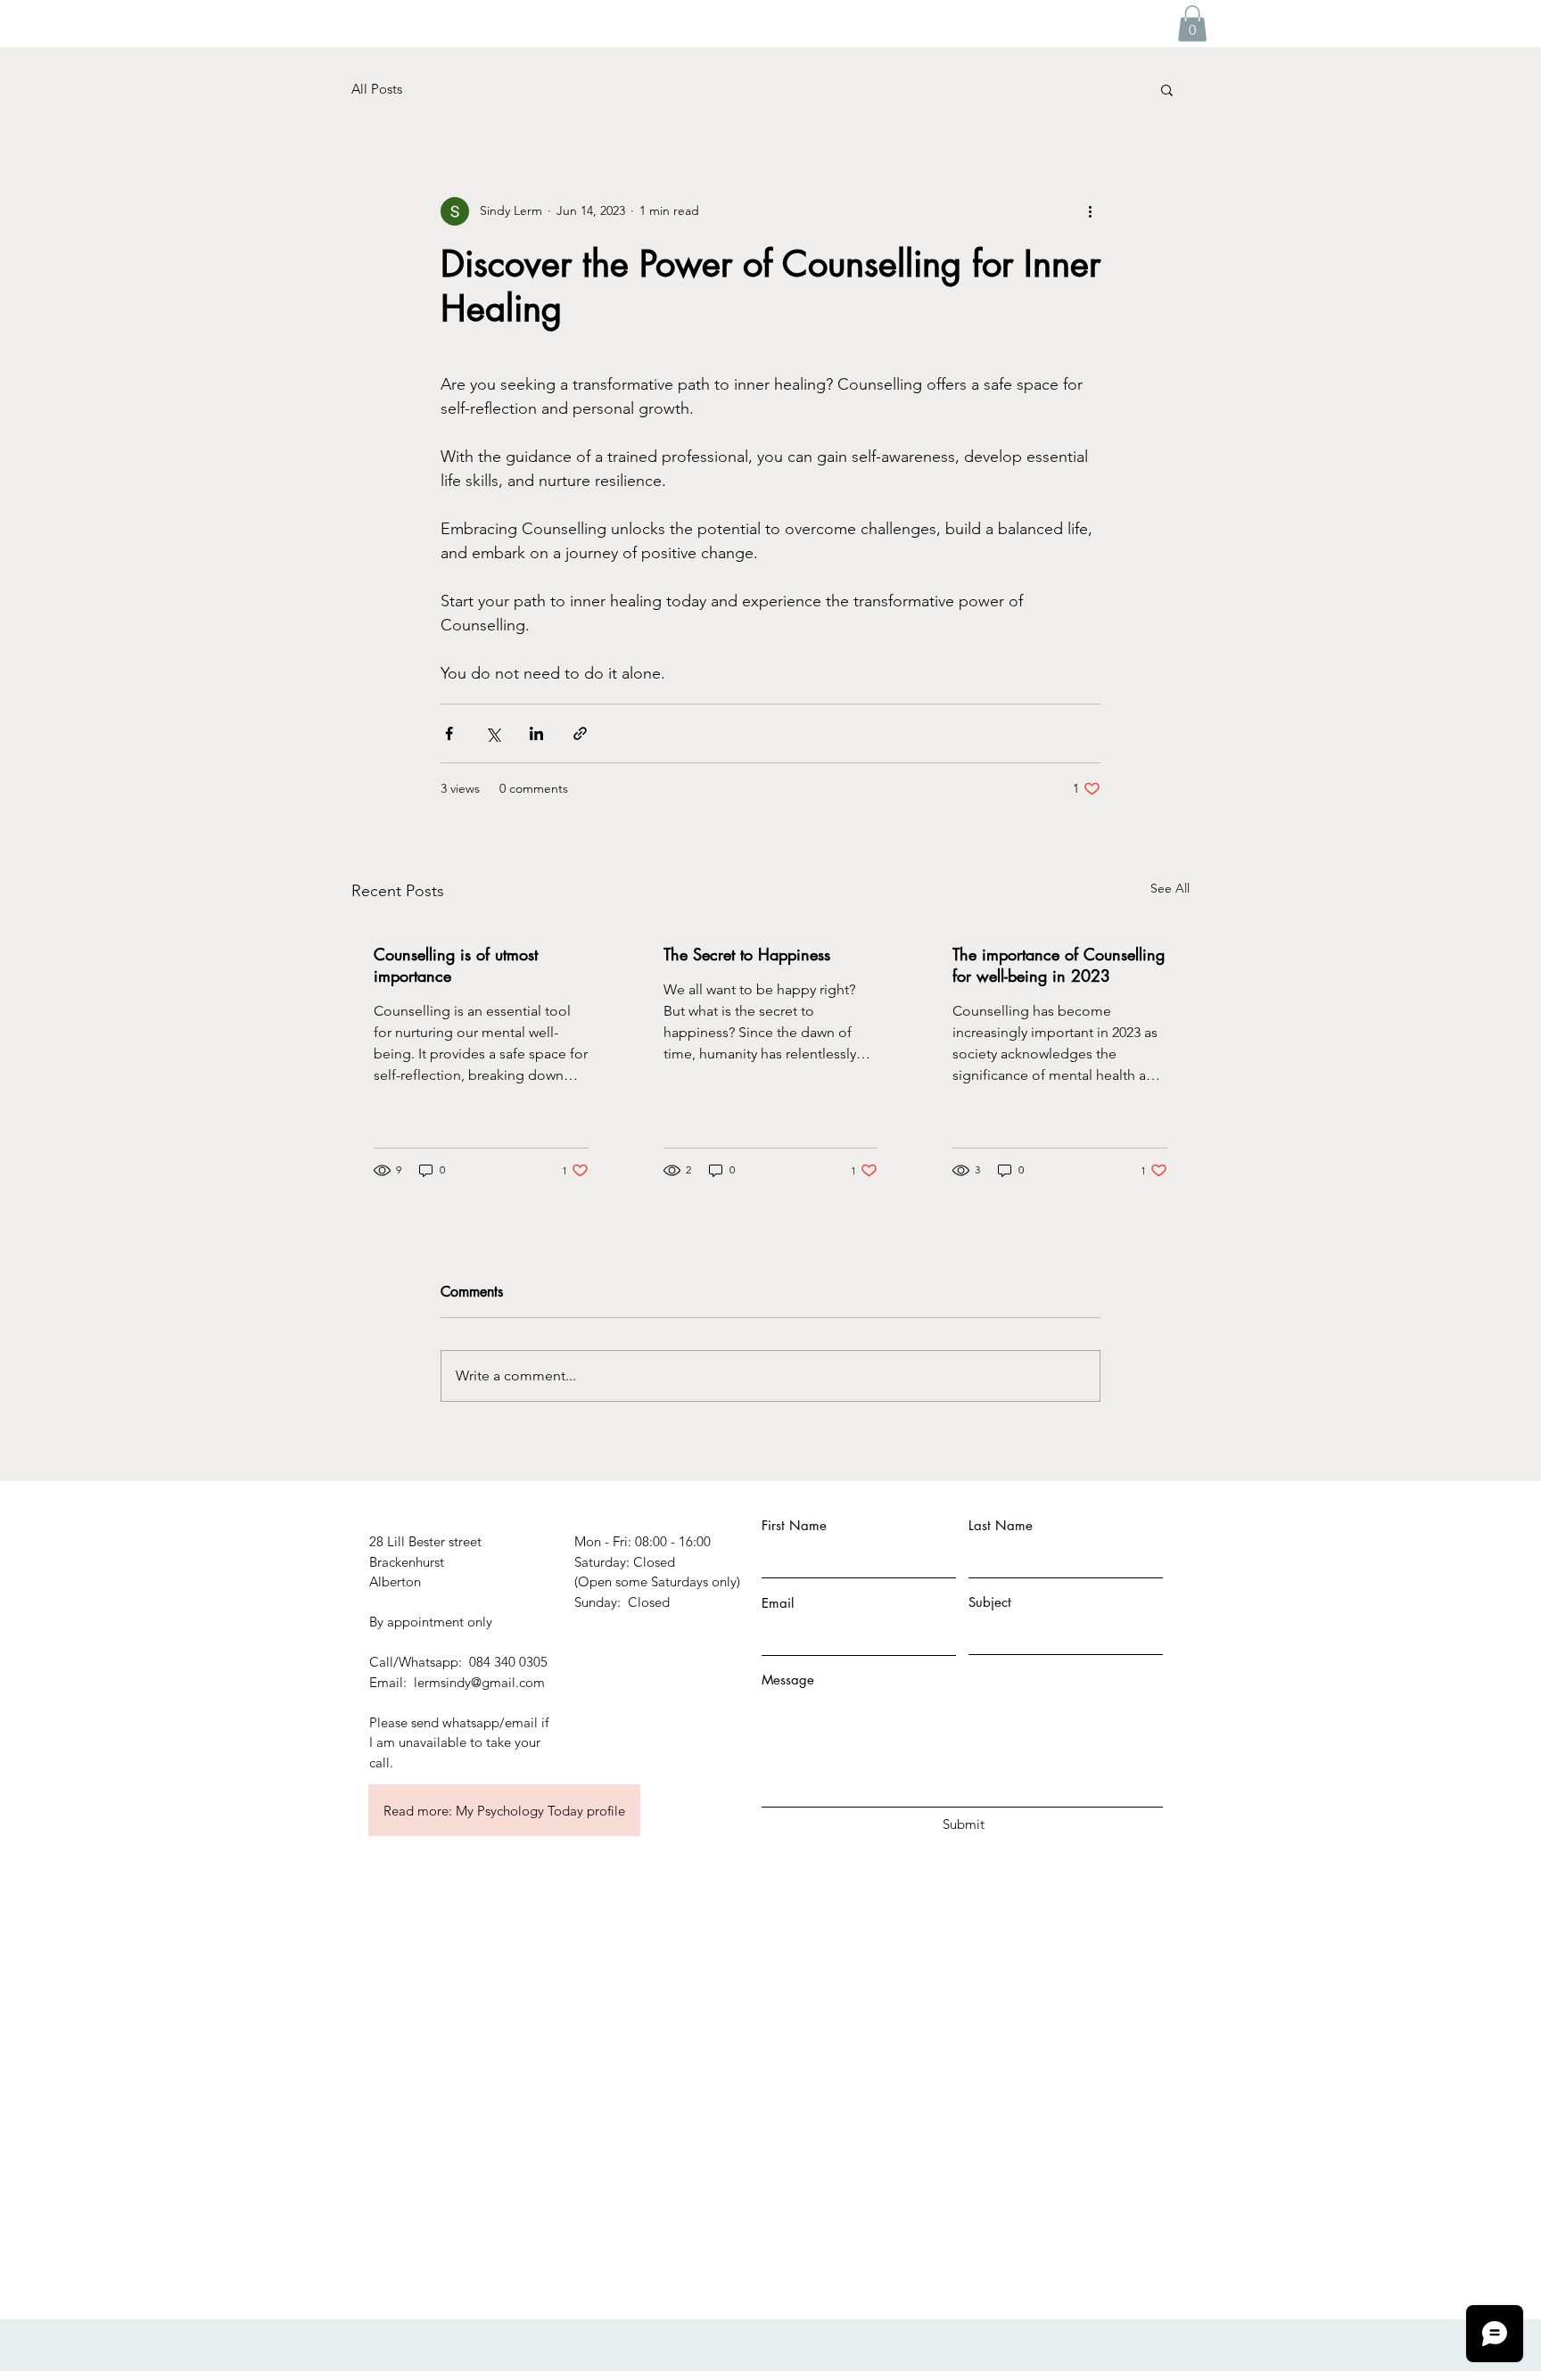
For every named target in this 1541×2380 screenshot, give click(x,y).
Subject (990, 1602)
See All (1170, 888)
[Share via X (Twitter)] (493, 733)
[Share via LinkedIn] (536, 733)
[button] (1192, 24)
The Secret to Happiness (747, 954)
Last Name (1001, 1525)
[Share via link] (580, 733)
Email (778, 1603)
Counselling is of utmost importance (456, 965)
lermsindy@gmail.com (479, 1682)
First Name (794, 1525)
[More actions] (1090, 211)
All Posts (377, 89)
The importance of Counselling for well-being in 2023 (1059, 965)
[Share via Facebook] (449, 733)
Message (788, 1680)
